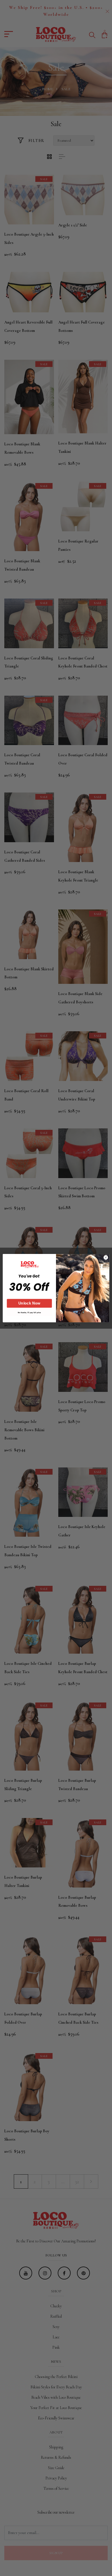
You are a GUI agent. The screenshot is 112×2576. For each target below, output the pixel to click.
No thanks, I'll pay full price (29, 1312)
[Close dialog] (106, 1257)
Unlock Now (29, 1303)
